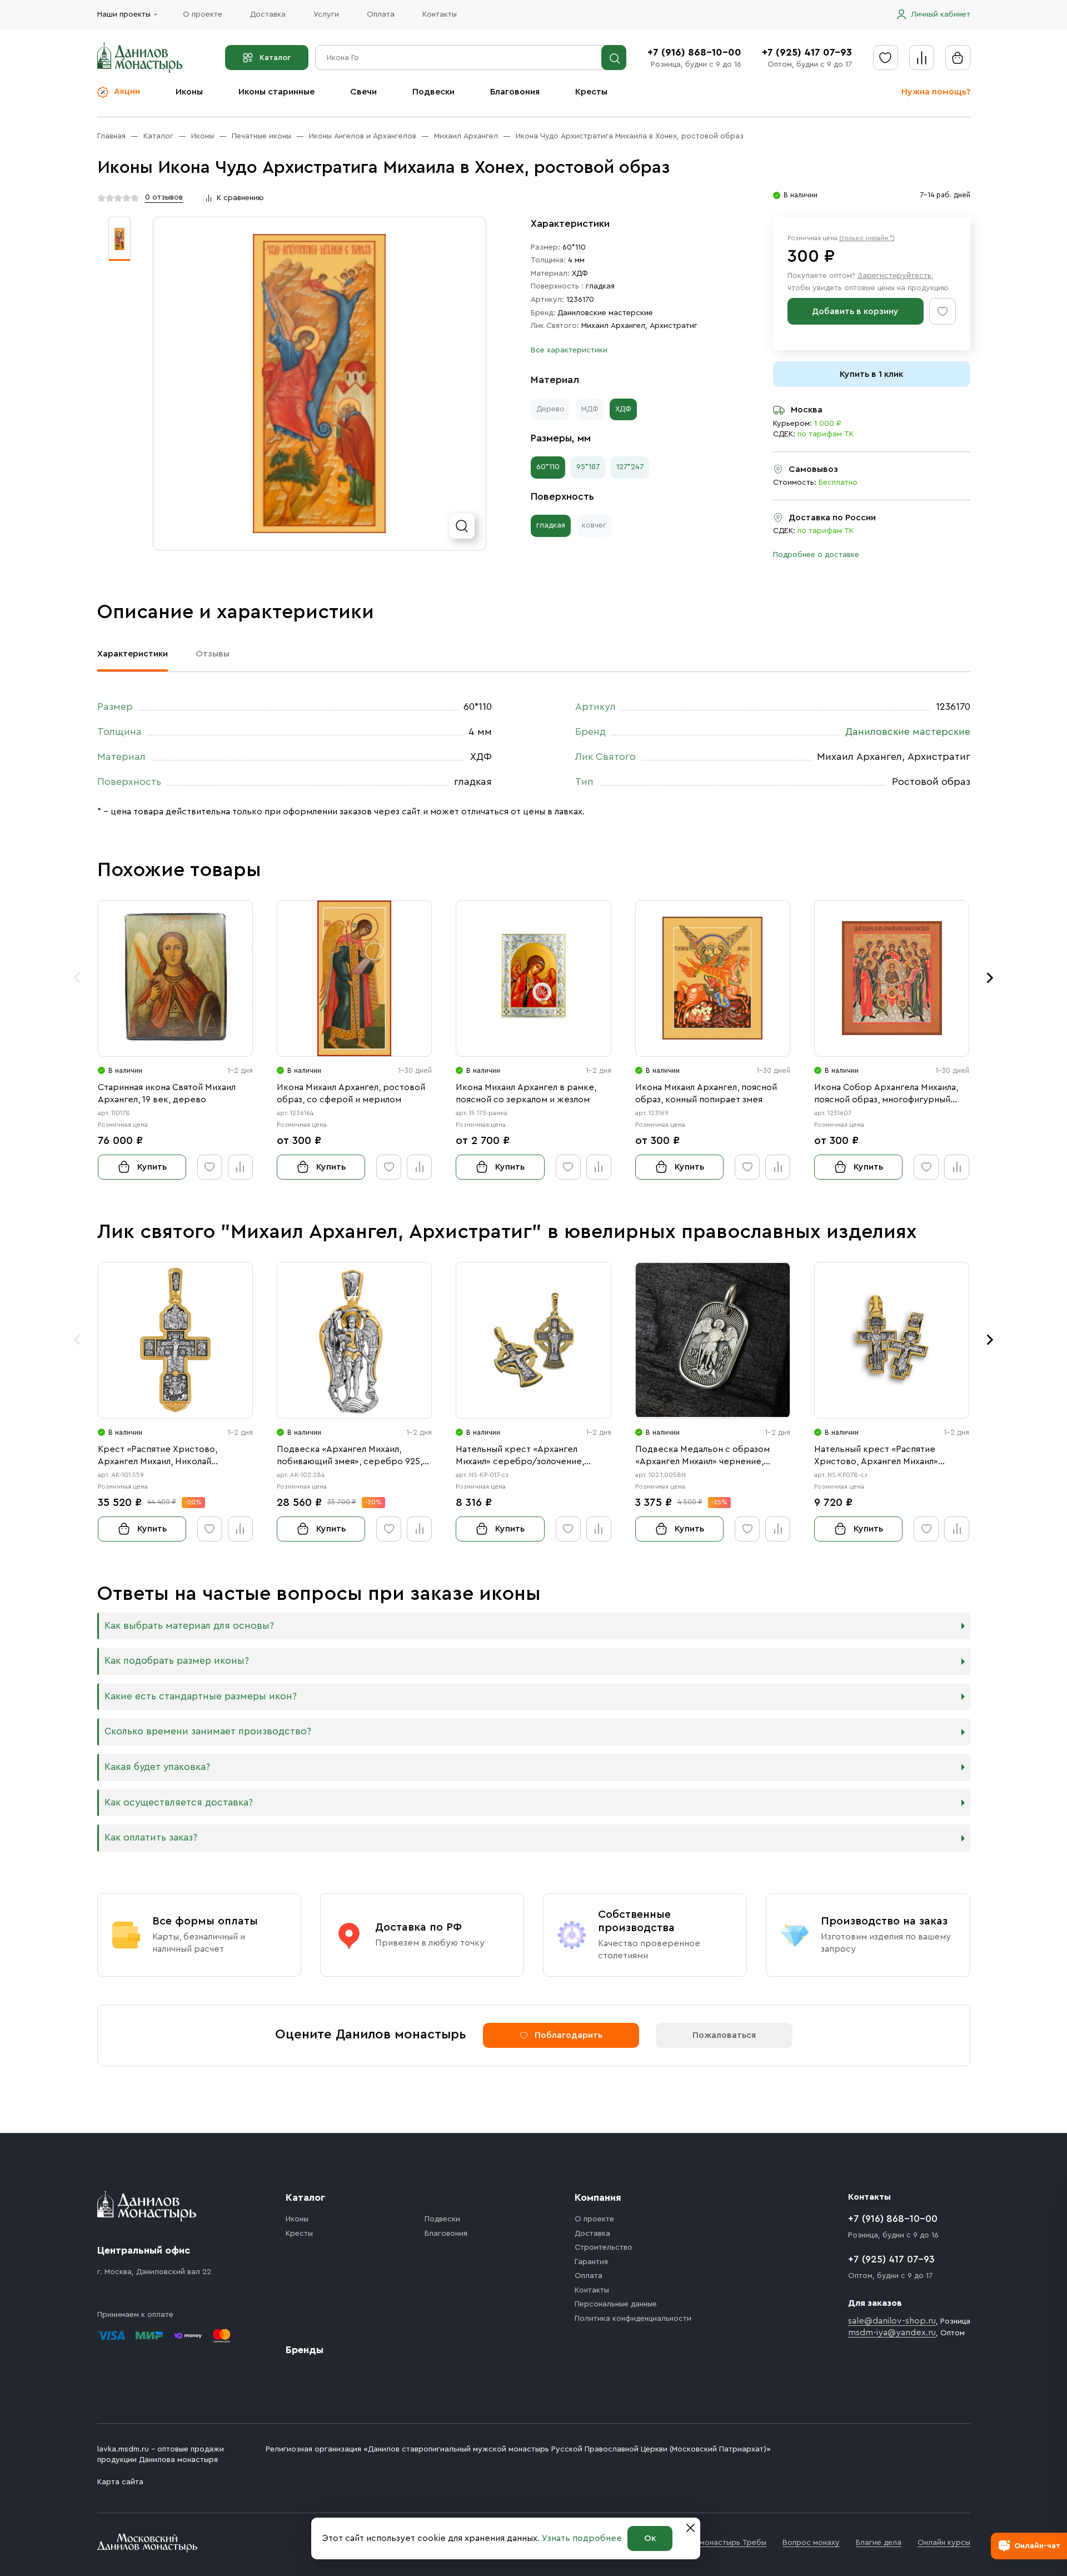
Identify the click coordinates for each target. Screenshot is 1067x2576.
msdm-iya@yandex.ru (892, 2333)
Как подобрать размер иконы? (177, 1661)
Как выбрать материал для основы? (189, 1626)
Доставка (268, 14)
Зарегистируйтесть (894, 276)
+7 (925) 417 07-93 (807, 52)
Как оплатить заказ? (151, 1837)
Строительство (604, 2247)
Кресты (591, 92)
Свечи (363, 92)
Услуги (326, 14)
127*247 (630, 467)
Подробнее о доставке (816, 555)
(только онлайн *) (867, 238)
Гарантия (591, 2262)
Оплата (381, 14)
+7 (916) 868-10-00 (694, 52)
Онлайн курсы (944, 2543)
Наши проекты (124, 14)
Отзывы (213, 654)
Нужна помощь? (936, 92)
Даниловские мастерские (605, 313)
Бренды (305, 2350)
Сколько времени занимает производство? (208, 1731)
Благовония (515, 92)
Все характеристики (569, 350)
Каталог (275, 58)
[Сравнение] (922, 58)
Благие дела (879, 2543)
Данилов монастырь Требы (716, 2543)
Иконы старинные (276, 92)
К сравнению (240, 198)
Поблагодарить (569, 2035)
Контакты (440, 14)
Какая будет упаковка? (157, 1767)
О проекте (203, 14)
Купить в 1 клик (871, 374)
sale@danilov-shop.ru (892, 2321)
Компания (598, 2197)
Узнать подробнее (582, 2538)
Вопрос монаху (811, 2543)
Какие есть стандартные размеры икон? (201, 1696)
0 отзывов (164, 197)
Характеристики (133, 654)
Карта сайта (120, 2482)
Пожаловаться (724, 2035)
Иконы (189, 92)
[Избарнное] (886, 58)
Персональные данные (616, 2304)
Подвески (433, 92)
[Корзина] (958, 58)
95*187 (588, 467)
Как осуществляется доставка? (179, 1802)
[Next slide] (990, 978)
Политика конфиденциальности (633, 2319)
